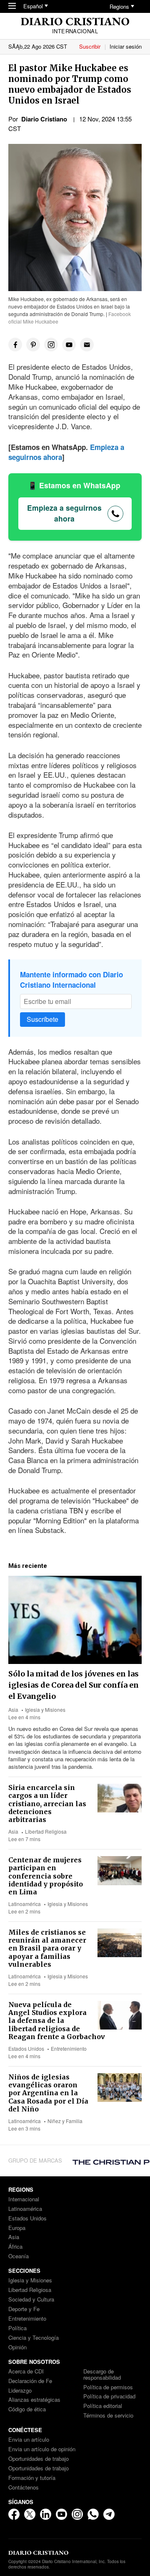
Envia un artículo (29, 2440)
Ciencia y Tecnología (34, 2338)
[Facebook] (14, 2514)
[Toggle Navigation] (12, 6)
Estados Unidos (26, 2048)
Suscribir (90, 46)
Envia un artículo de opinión (42, 2449)
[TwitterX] (30, 2514)
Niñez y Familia (65, 2121)
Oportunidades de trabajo (39, 2459)
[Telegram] (109, 2514)
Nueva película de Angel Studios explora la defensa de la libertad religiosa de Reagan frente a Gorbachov (57, 2021)
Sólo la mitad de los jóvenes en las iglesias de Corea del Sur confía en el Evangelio (74, 1685)
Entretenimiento (69, 2048)
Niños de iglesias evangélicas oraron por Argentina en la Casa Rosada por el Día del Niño (48, 2093)
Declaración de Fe (30, 2381)
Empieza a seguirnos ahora (64, 513)
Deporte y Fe (24, 2309)
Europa (17, 2228)
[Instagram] (77, 2514)
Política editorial (103, 2406)
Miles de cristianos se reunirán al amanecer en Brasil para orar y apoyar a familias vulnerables (47, 1948)
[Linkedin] (46, 2514)
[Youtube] (61, 2514)
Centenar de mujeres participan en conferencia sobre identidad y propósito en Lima (46, 1876)
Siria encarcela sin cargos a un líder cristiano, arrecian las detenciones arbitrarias (47, 1803)
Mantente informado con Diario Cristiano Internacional (71, 980)
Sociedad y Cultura (31, 2300)
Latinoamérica (25, 1904)
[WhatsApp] (93, 2514)
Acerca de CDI (26, 2372)
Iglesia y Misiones (45, 1710)
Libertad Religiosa (46, 1831)
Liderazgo (20, 2391)
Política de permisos (108, 2387)
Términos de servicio (108, 2416)
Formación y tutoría (32, 2478)
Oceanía (19, 2256)
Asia (13, 1710)
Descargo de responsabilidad (102, 2375)
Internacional (24, 2199)
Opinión (17, 2347)
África (15, 2247)
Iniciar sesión (126, 46)
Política (17, 2328)
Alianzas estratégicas (34, 2400)
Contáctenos (24, 2488)
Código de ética (27, 2409)
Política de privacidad (109, 2397)
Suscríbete (42, 1019)
